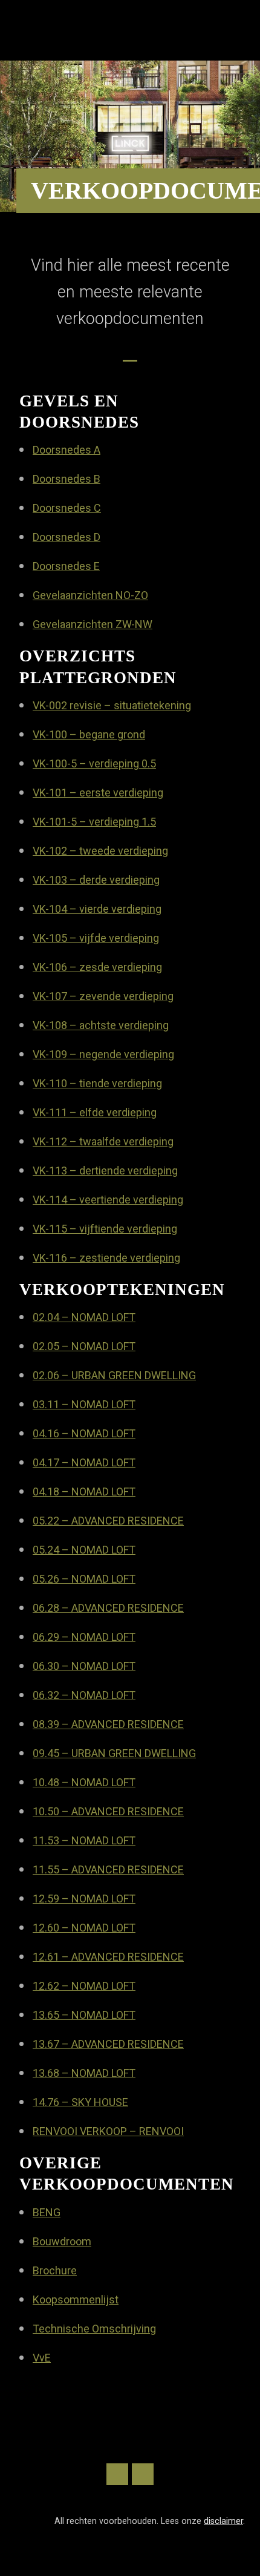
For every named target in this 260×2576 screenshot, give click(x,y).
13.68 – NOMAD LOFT (84, 2073)
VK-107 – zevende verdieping (103, 996)
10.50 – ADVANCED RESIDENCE (108, 1811)
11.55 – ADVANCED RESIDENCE (108, 1869)
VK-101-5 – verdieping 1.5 (94, 822)
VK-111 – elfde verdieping (95, 1112)
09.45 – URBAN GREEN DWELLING (114, 1753)
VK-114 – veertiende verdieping (108, 1200)
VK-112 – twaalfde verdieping (103, 1141)
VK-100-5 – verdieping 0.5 (94, 763)
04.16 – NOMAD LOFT (84, 1433)
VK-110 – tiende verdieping (97, 1083)
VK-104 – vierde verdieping (97, 909)
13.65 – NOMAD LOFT (84, 2015)
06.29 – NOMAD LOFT (84, 1637)
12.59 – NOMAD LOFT (84, 1899)
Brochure (55, 2270)
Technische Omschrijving (94, 2329)
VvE (42, 2358)
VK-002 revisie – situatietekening (112, 705)
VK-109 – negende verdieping (103, 1054)
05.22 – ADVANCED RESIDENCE (108, 1521)
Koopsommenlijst (76, 2300)
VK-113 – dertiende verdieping (105, 1170)
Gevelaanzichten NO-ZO (90, 595)
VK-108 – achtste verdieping (101, 1025)
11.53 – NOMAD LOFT (84, 1840)
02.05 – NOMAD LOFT (84, 1346)
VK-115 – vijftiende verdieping (105, 1229)
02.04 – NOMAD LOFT (84, 1317)
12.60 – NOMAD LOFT (84, 1928)
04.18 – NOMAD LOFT (84, 1492)
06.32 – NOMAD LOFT (84, 1695)
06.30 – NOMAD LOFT (84, 1666)
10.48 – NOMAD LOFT (84, 1782)
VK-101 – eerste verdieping (98, 793)
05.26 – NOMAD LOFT (84, 1579)
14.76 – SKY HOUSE (80, 2102)
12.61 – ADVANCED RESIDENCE (108, 1957)
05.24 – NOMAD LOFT (84, 1550)
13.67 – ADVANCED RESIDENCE (108, 2044)
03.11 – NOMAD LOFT (84, 1404)
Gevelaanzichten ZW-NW (93, 624)
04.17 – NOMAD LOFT (84, 1462)
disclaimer (223, 2521)
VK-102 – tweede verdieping (100, 851)
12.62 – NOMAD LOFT (84, 1986)
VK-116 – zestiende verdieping (106, 1258)
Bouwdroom (62, 2241)
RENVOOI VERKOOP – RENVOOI (108, 2131)
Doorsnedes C (67, 508)
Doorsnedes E (66, 566)
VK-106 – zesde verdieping (97, 967)
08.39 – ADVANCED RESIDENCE (108, 1724)
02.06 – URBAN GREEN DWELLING (114, 1375)
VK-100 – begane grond (89, 734)
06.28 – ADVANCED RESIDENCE (108, 1608)
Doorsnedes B (67, 479)
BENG (47, 2212)
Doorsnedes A (67, 450)
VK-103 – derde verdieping (96, 880)
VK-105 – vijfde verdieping (96, 938)
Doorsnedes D (67, 537)
